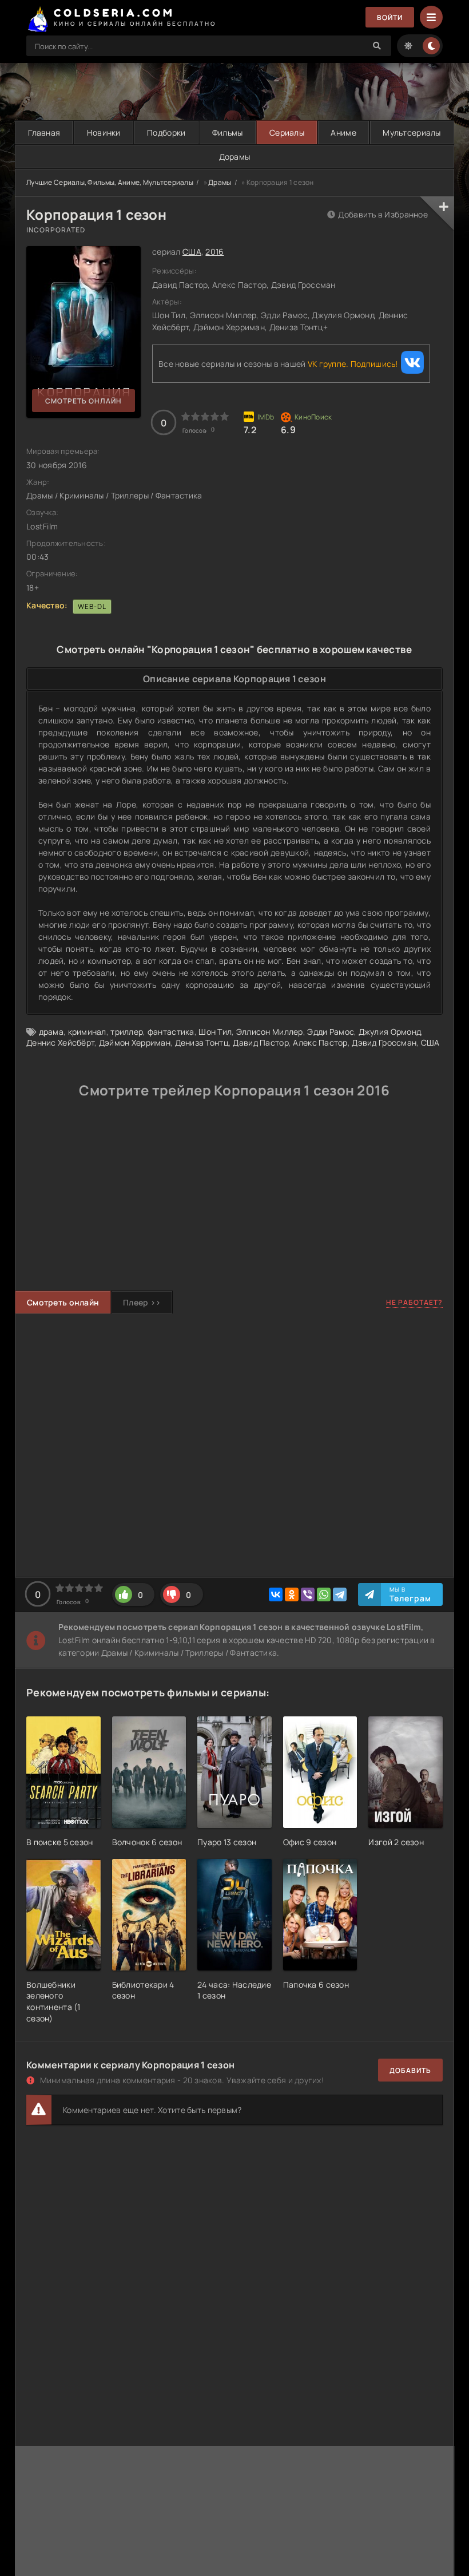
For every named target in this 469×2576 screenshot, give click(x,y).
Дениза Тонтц (202, 1042)
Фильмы (228, 132)
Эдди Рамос (331, 1032)
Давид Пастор (261, 1042)
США (192, 252)
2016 (214, 252)
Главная (44, 132)
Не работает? (414, 1302)
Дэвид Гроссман (384, 1042)
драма (51, 1032)
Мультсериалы (412, 132)
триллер (127, 1032)
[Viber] (308, 1594)
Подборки (166, 132)
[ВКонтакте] (276, 1594)
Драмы (220, 182)
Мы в (410, 1594)
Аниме (343, 132)
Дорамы (235, 157)
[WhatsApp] (324, 1594)
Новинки (104, 132)
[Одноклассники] (292, 1594)
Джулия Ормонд (390, 1032)
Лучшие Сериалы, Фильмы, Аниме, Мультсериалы (110, 182)
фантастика (171, 1032)
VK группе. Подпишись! (353, 364)
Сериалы (287, 132)
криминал (87, 1032)
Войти (390, 17)
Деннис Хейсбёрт (60, 1042)
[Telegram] (340, 1594)
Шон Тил (215, 1032)
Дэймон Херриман (135, 1042)
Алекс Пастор (320, 1042)
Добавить (410, 2070)
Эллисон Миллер (270, 1032)
